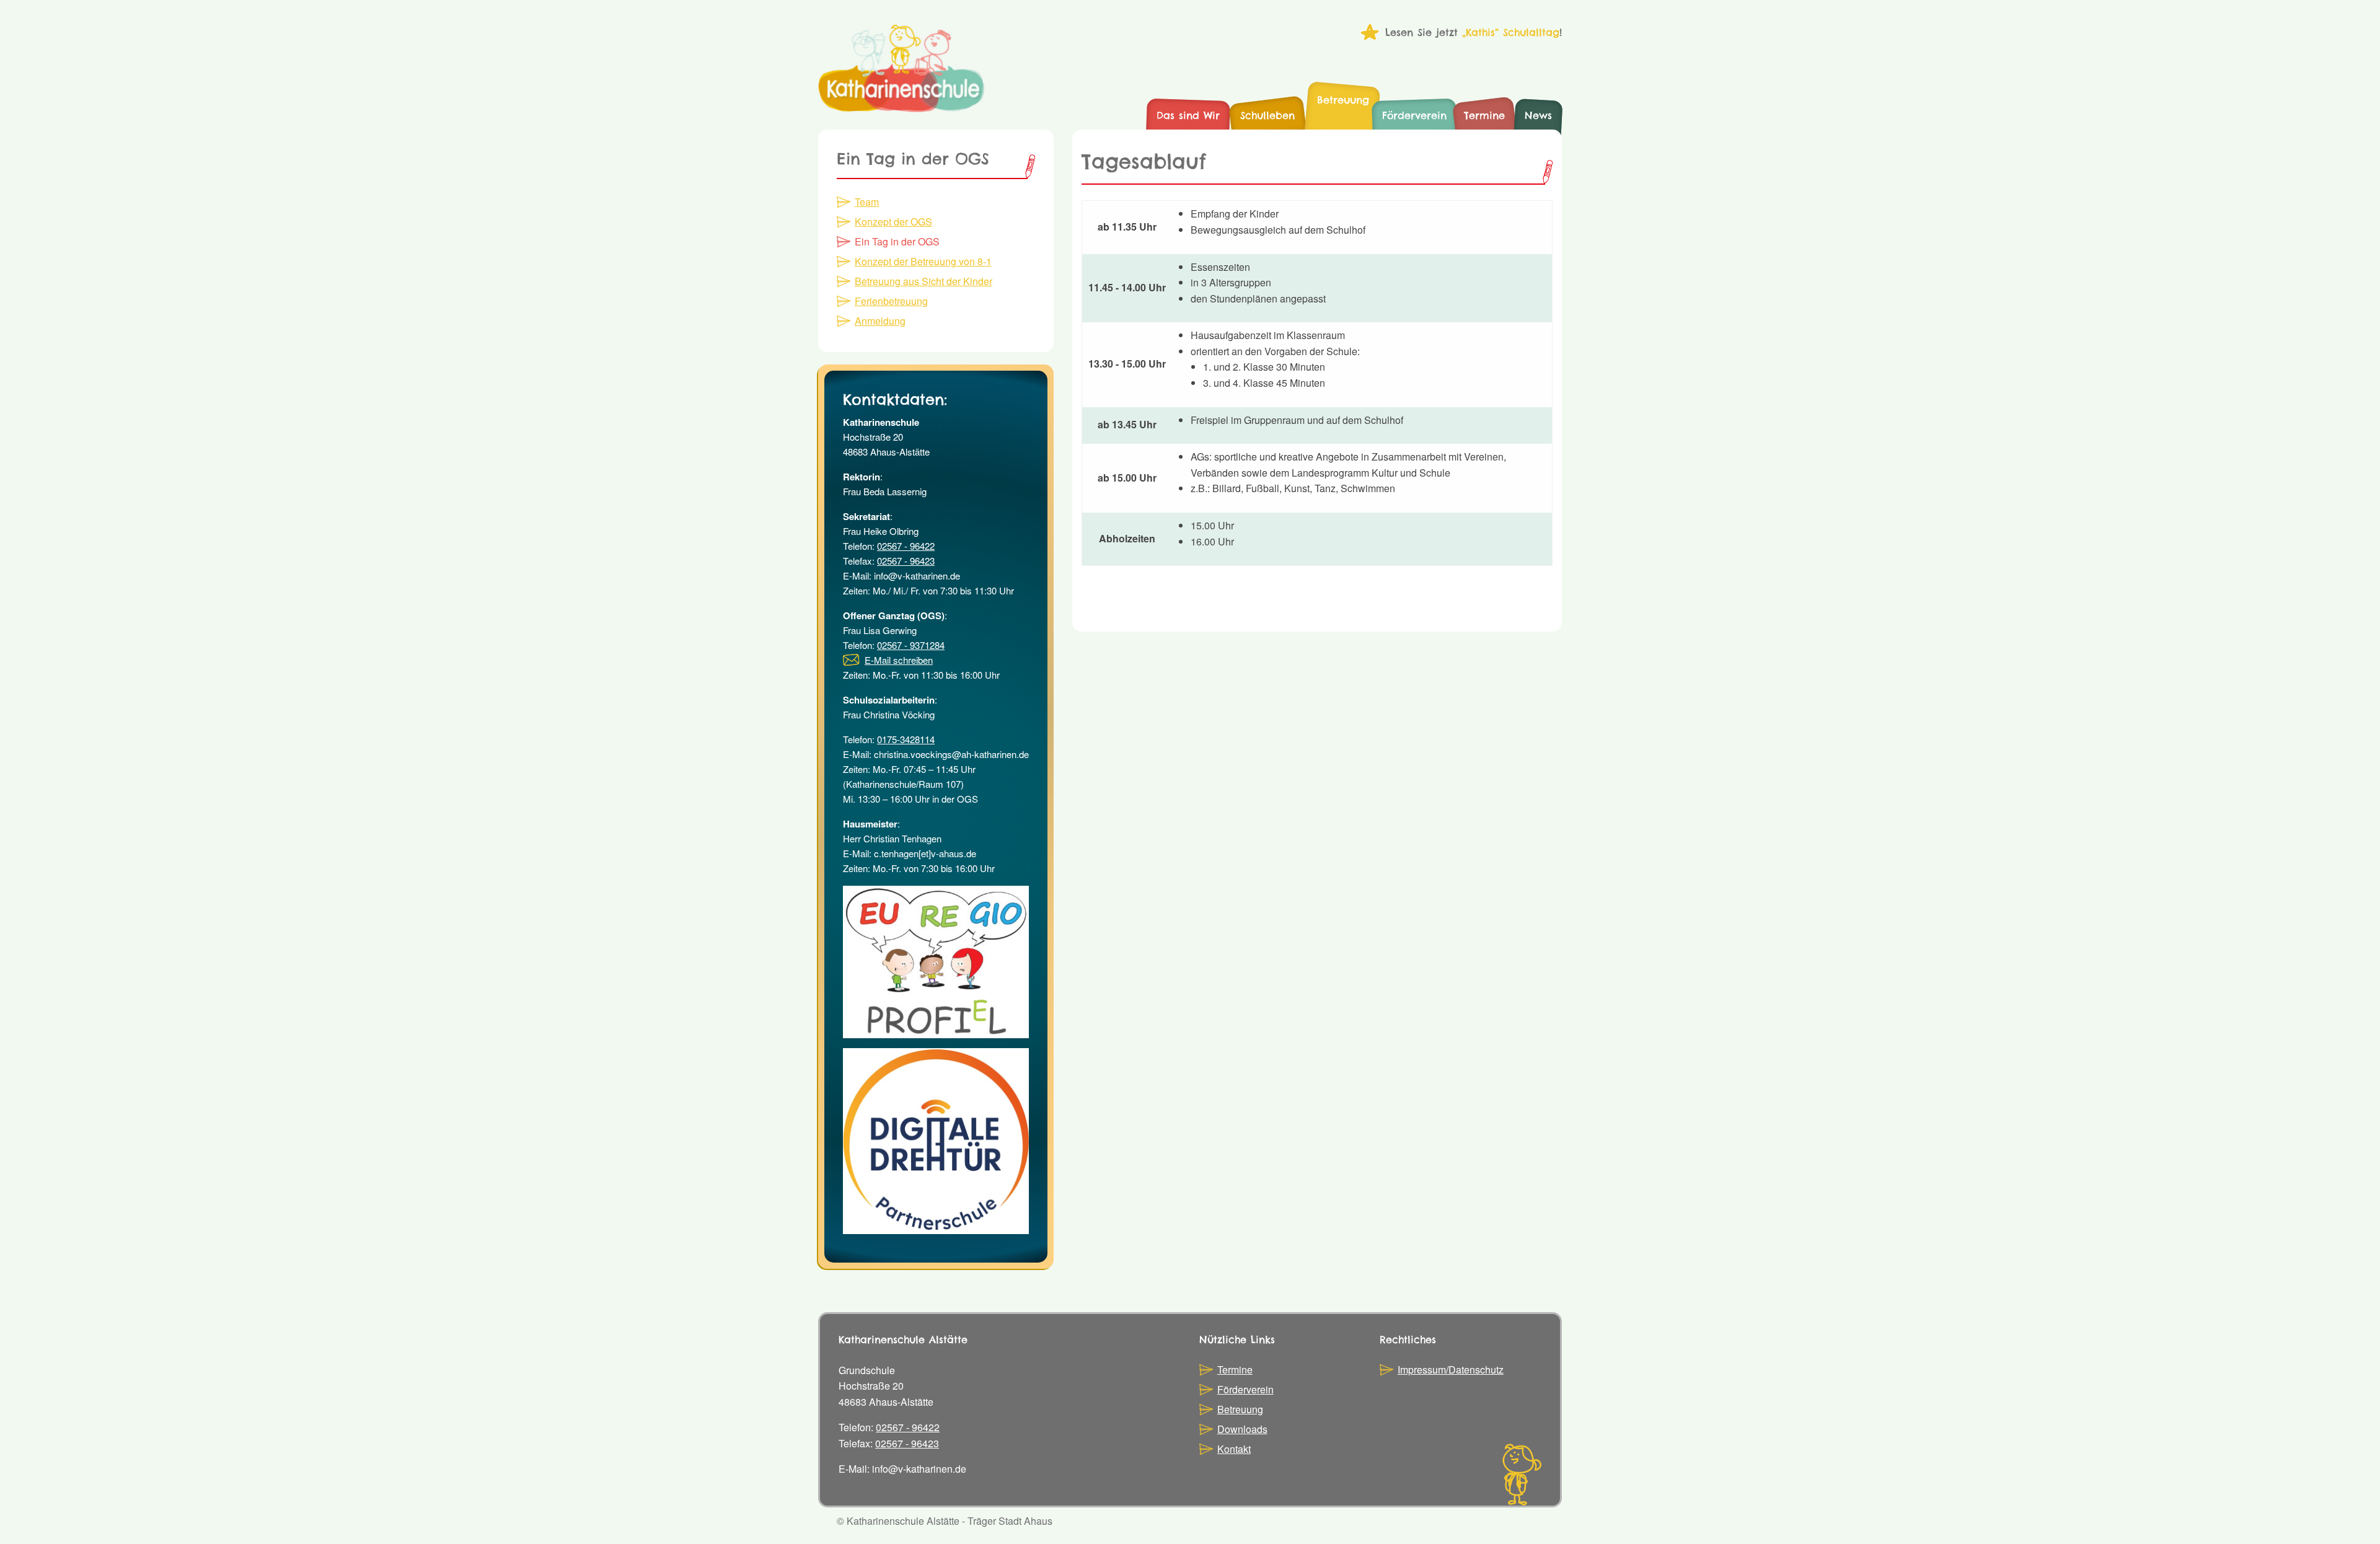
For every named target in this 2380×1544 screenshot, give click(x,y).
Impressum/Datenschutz (1451, 1370)
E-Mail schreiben (899, 660)
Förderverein (1245, 1389)
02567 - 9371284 (911, 645)
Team (867, 202)
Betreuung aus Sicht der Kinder (923, 281)
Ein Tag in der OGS (897, 241)
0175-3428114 (906, 739)
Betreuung (1240, 1409)
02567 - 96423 (906, 561)
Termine (1235, 1370)
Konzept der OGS (893, 222)
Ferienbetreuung (891, 301)
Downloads (1242, 1429)
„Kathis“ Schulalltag (1511, 32)
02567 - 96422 (906, 546)
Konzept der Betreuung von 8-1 (923, 261)
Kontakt (1234, 1449)
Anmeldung (880, 321)
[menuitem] (1188, 116)
